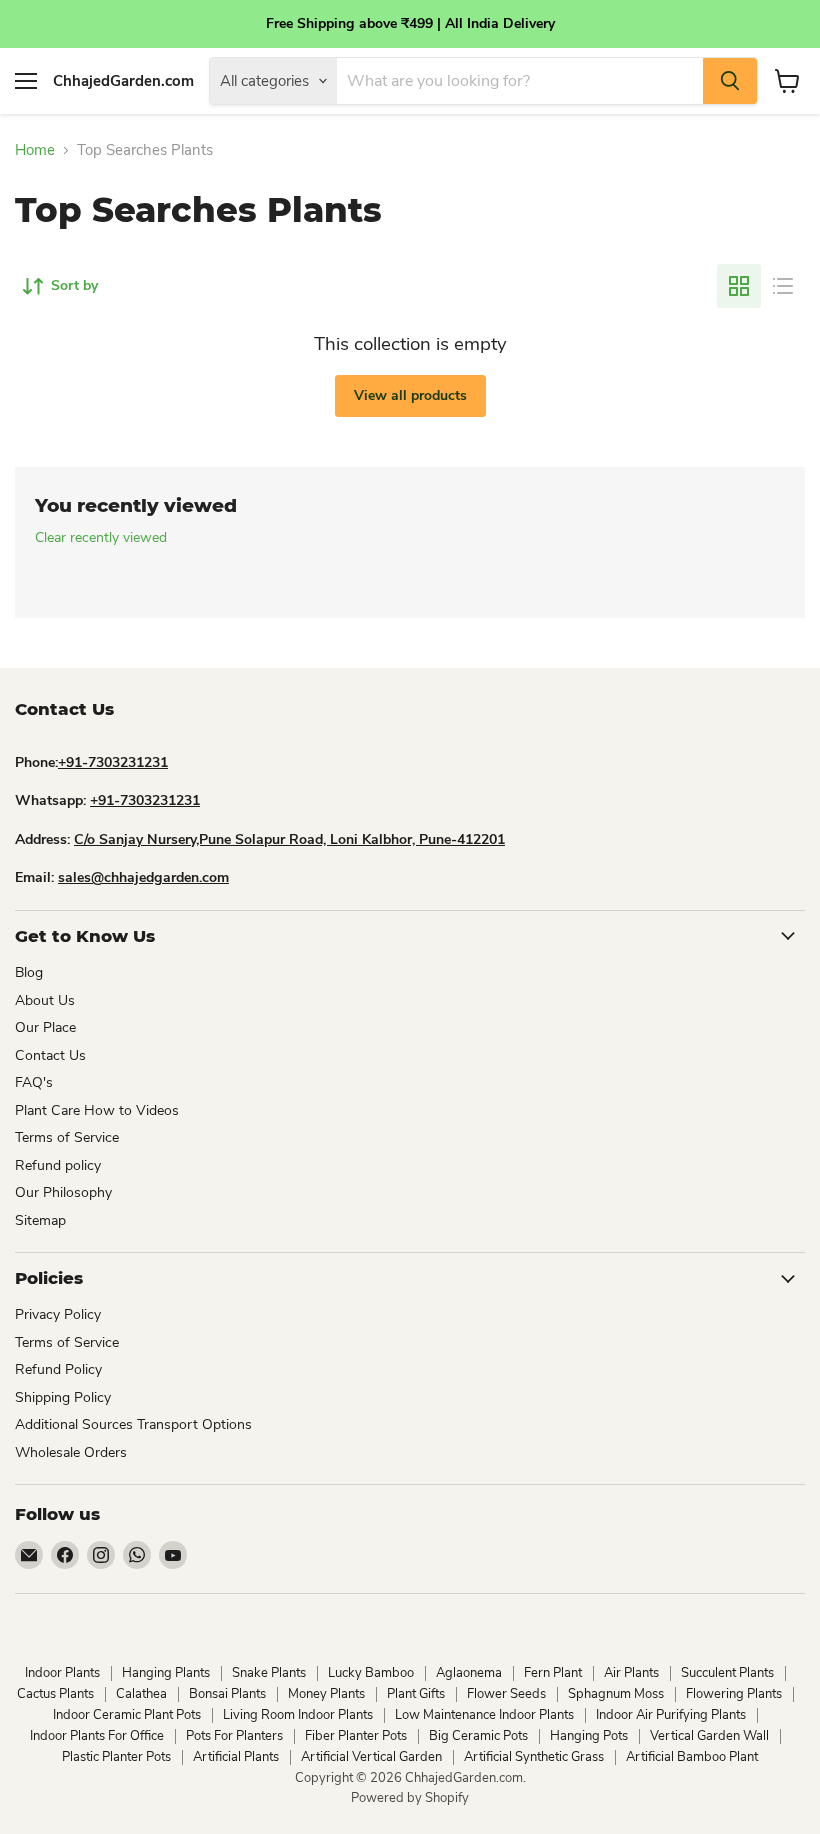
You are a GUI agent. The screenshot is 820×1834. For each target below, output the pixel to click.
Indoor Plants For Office (97, 1736)
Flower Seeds (506, 1694)
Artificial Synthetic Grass (534, 1757)
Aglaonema (469, 1673)
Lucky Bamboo (371, 1673)
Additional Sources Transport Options (133, 1424)
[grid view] (739, 286)
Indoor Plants (62, 1673)
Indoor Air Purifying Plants (671, 1715)
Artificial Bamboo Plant (692, 1757)
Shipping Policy (63, 1397)
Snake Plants (269, 1673)
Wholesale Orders (71, 1452)
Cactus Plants (55, 1694)
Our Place (45, 1027)
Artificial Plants (236, 1757)
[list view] (783, 286)
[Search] (730, 81)
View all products (410, 395)
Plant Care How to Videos (97, 1110)
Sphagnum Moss (616, 1694)
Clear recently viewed (101, 538)
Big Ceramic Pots (478, 1736)
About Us (45, 1000)
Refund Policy (58, 1369)
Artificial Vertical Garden (371, 1757)
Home (35, 150)
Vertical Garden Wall (709, 1736)
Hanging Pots (589, 1736)
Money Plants (326, 1694)
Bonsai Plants (227, 1694)
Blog (29, 972)
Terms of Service (67, 1137)
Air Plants (631, 1673)
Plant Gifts (416, 1694)
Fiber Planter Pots (356, 1736)
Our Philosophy (63, 1192)
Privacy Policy (58, 1314)
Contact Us (50, 1055)
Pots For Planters (234, 1736)
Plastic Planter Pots (116, 1757)
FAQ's (34, 1082)
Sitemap (40, 1220)
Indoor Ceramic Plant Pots (127, 1715)
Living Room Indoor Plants (298, 1715)
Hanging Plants (166, 1673)
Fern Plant (553, 1673)
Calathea (141, 1694)
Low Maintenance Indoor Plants (484, 1715)
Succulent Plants (727, 1673)
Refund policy (58, 1165)
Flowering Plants (734, 1694)
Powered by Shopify (410, 1798)
